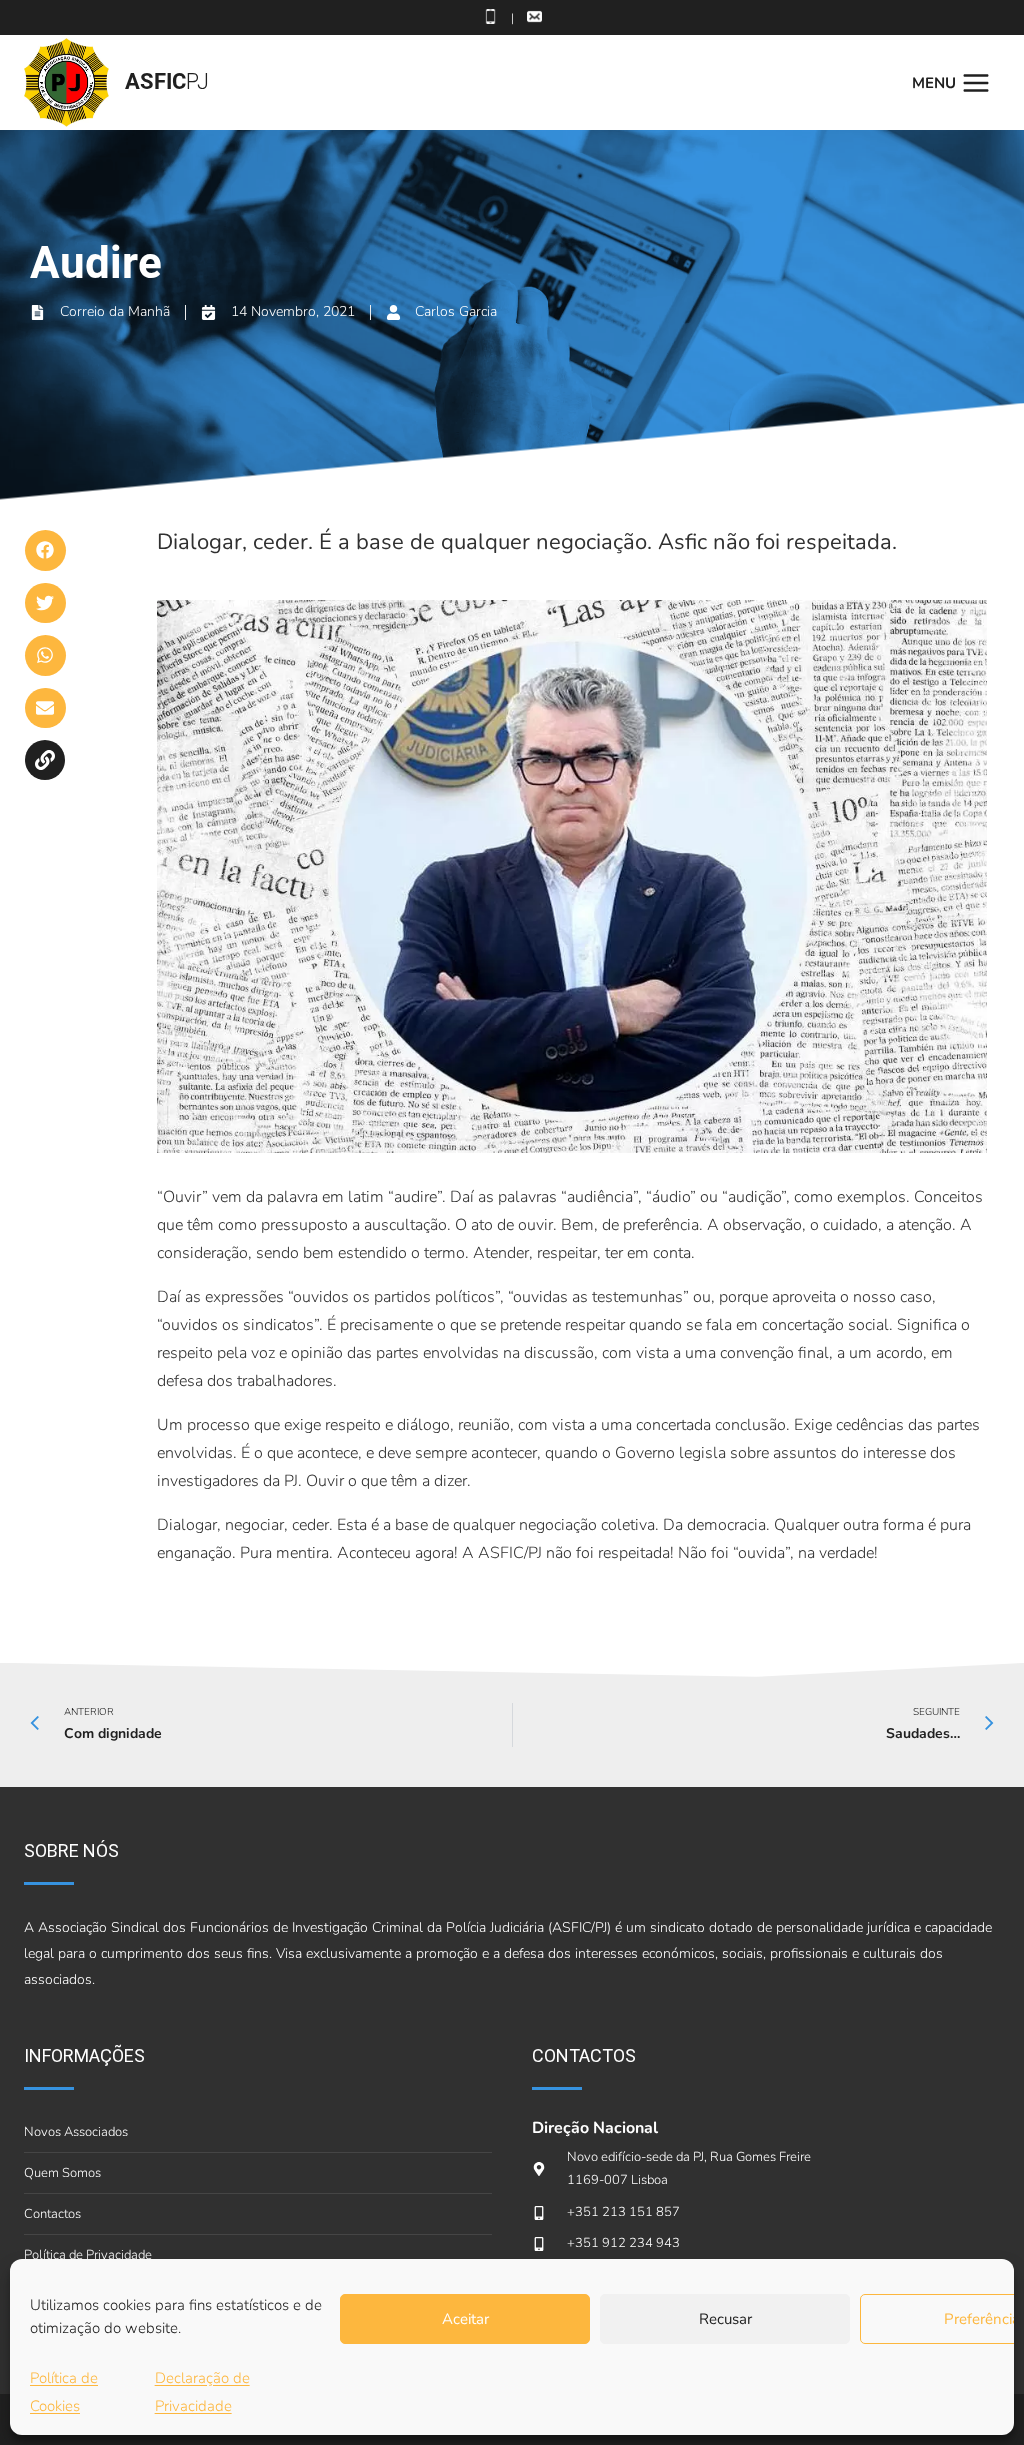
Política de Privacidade (88, 2255)
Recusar (725, 2319)
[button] (45, 550)
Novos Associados (76, 2132)
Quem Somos (62, 2173)
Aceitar (465, 2319)
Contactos (52, 2214)
